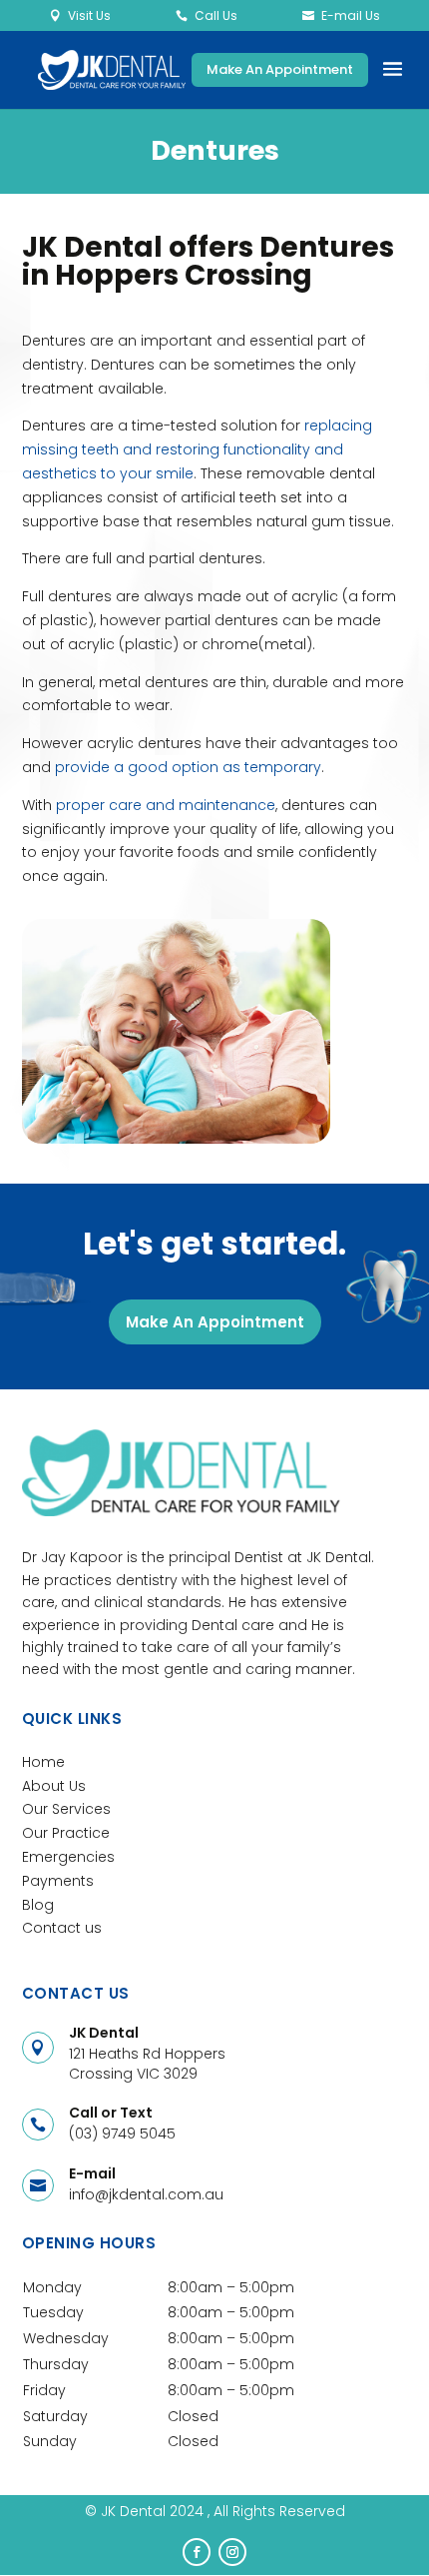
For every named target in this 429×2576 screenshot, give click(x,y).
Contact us (62, 1928)
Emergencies (68, 1857)
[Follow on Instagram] (232, 2552)
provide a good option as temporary (188, 767)
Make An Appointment (280, 69)
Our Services (66, 1809)
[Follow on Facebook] (197, 2552)
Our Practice (66, 1833)
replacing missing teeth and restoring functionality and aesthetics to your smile (197, 449)
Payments (58, 1881)
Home (43, 1762)
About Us (54, 1786)
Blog (38, 1905)
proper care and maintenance (166, 805)
